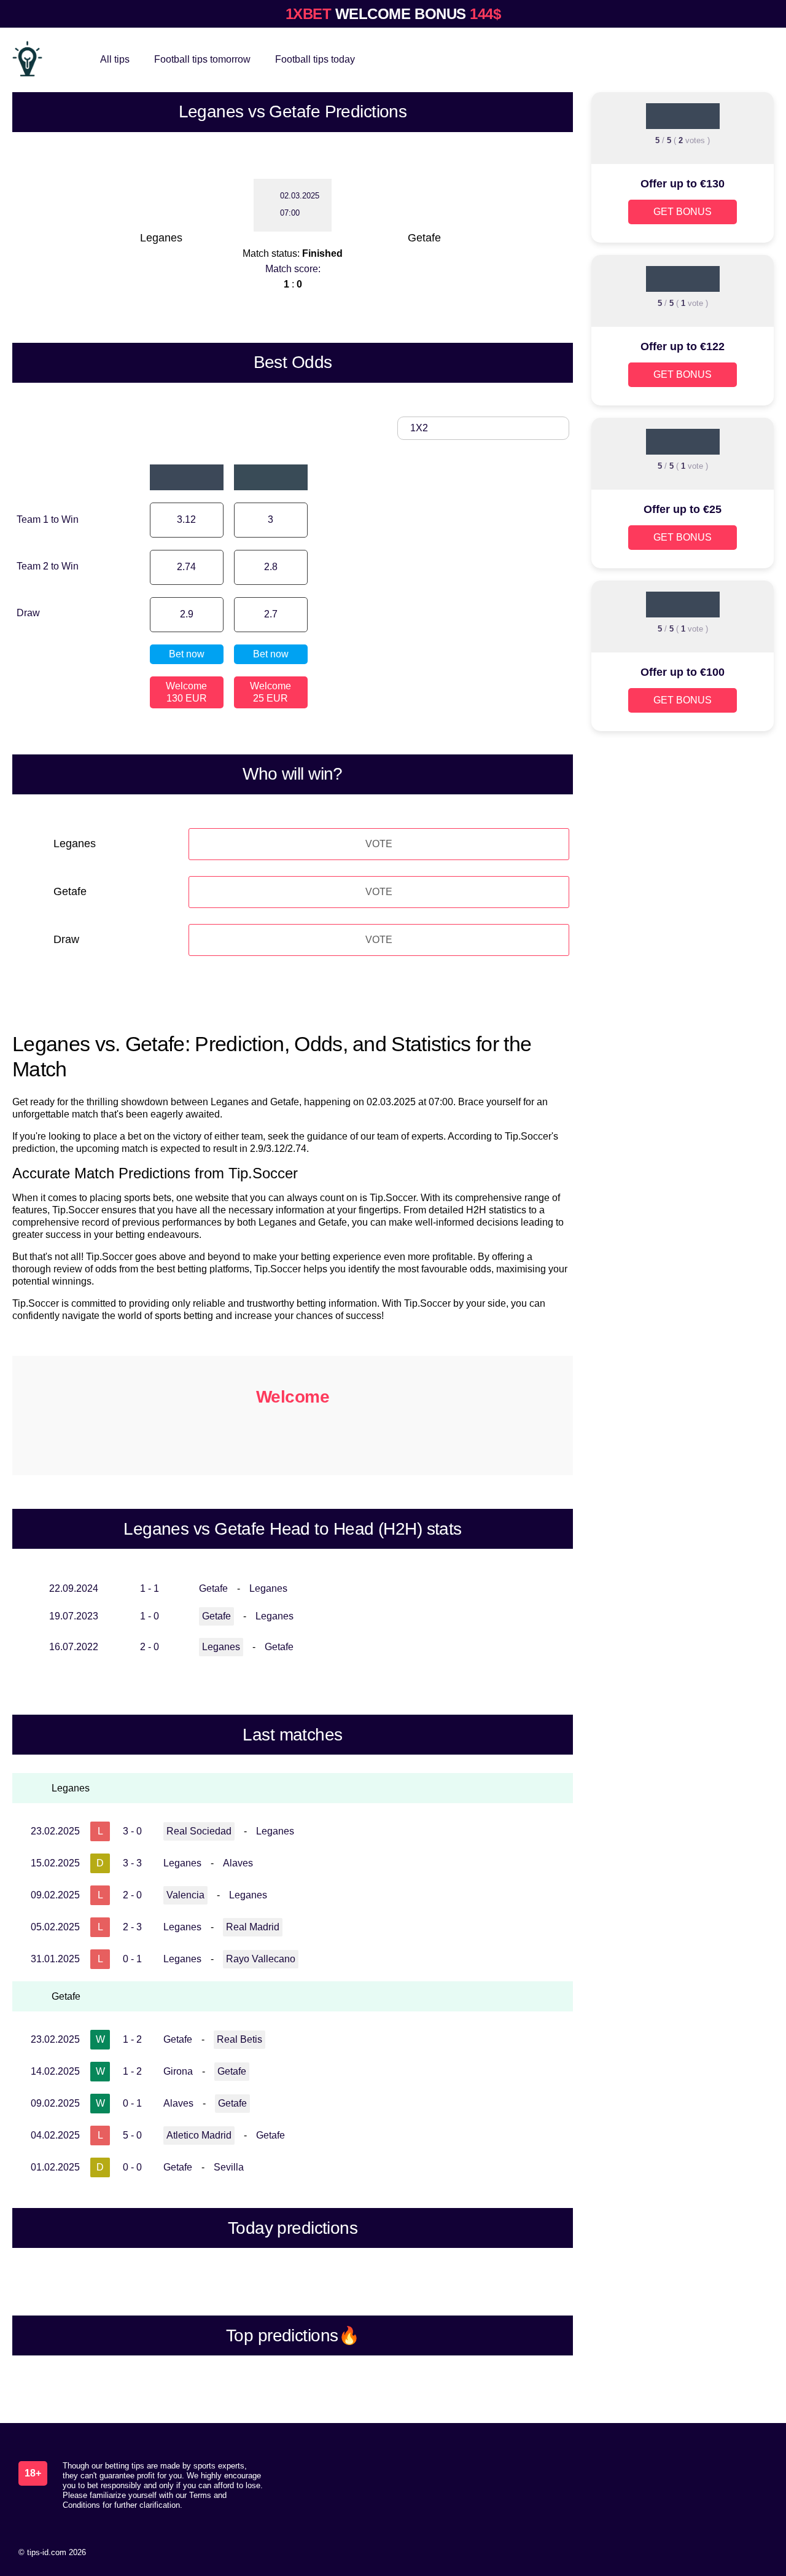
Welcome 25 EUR (270, 692)
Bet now (187, 654)
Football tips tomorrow (202, 59)
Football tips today (315, 59)
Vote (379, 844)
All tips (115, 59)
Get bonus (683, 212)
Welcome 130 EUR (186, 692)
